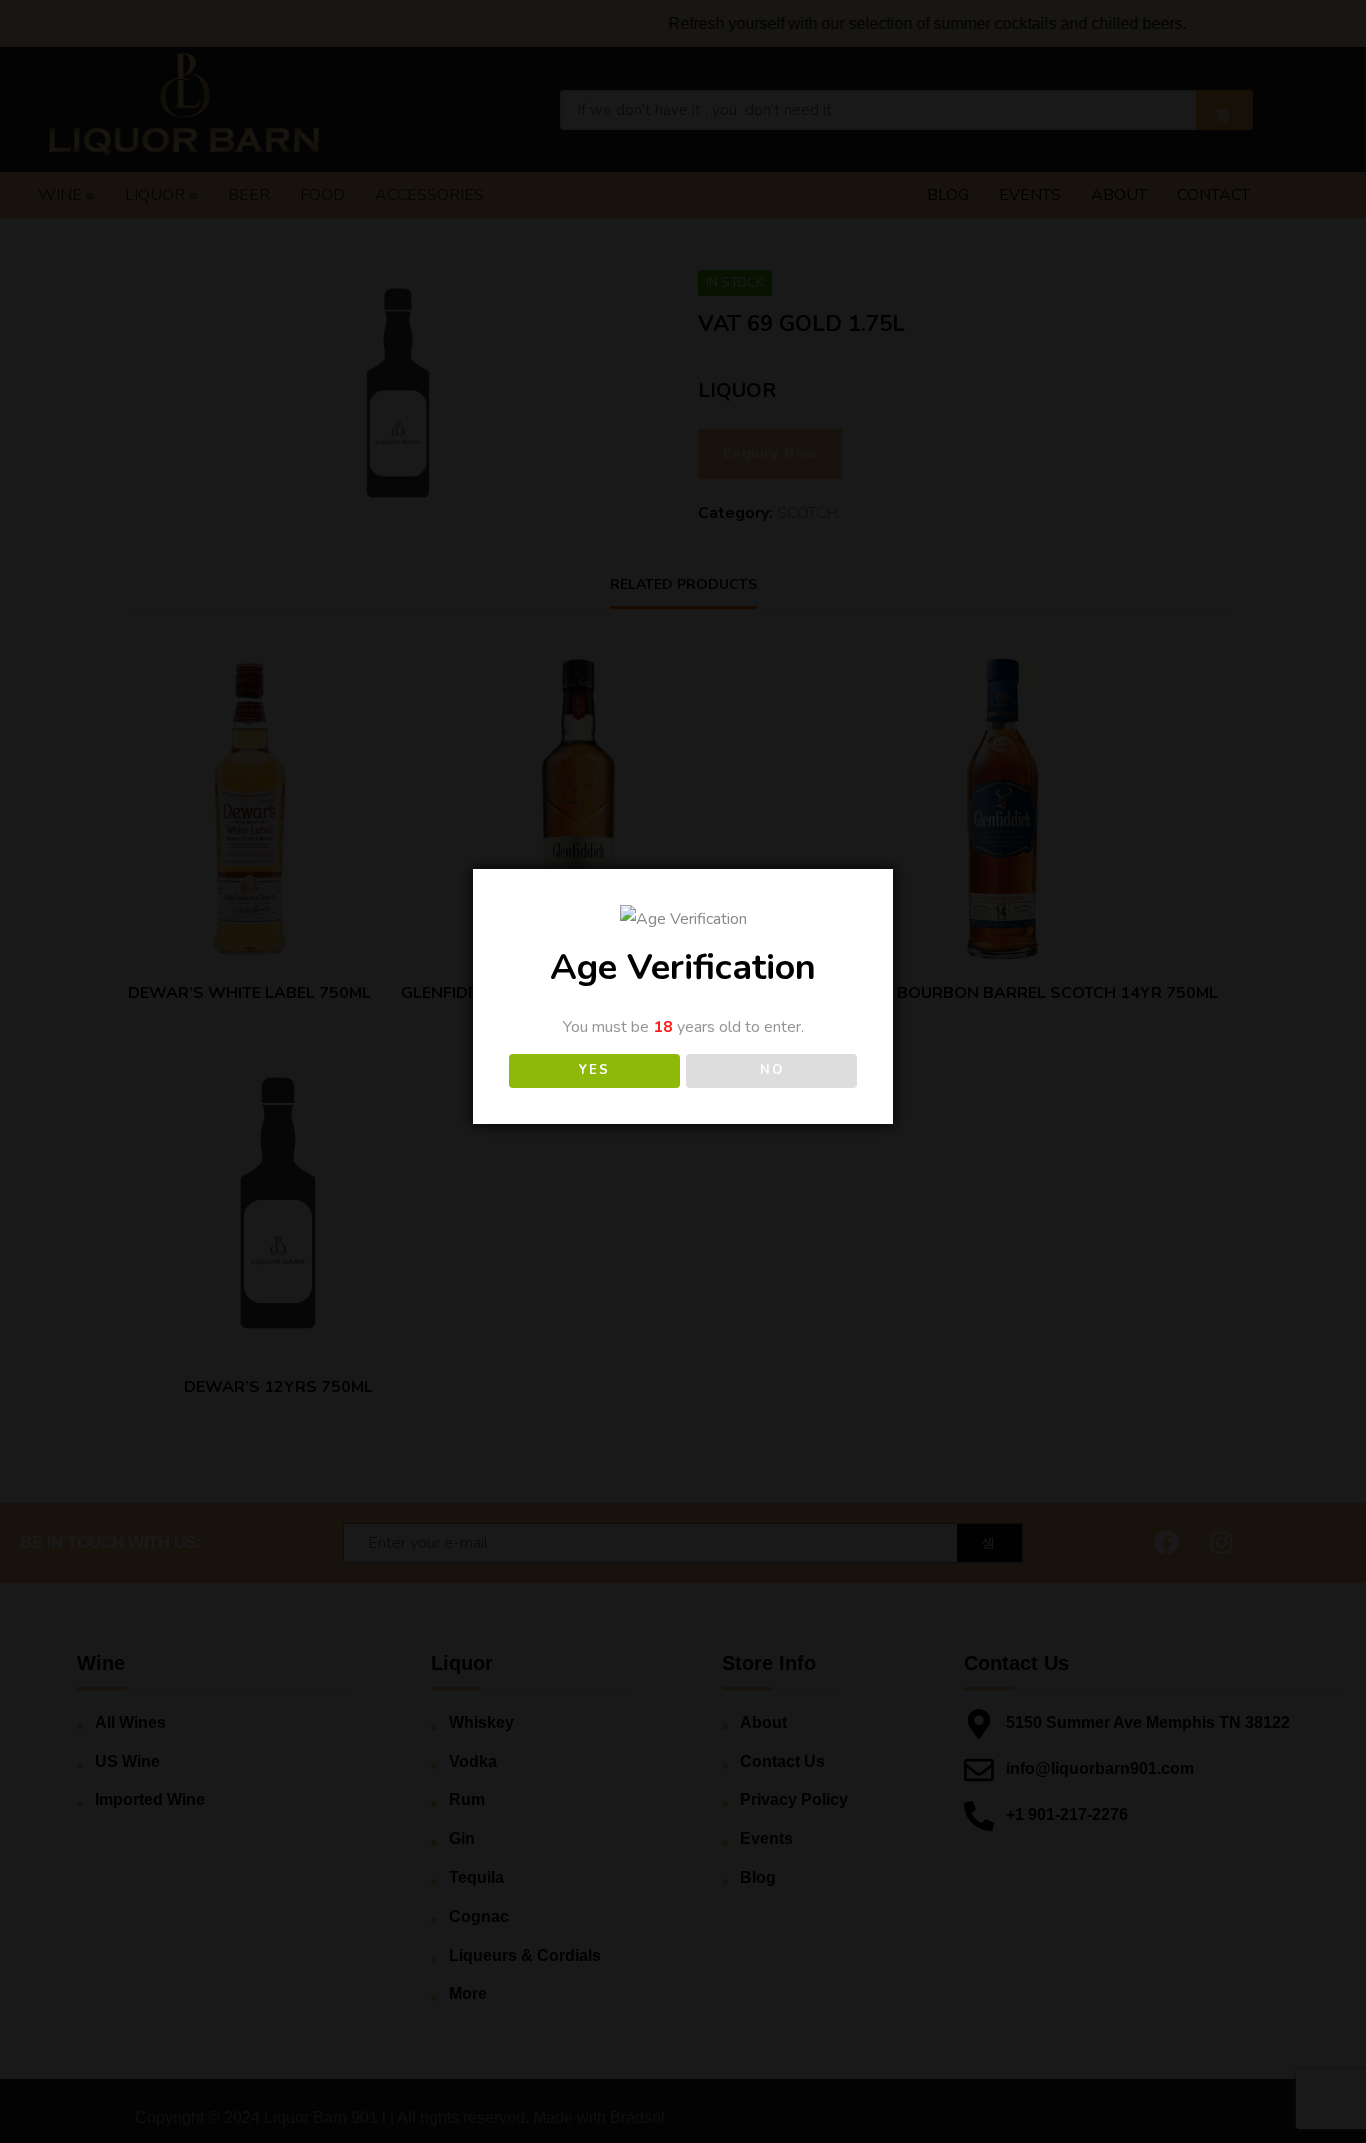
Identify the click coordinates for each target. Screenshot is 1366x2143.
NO (771, 1070)
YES (594, 1070)
